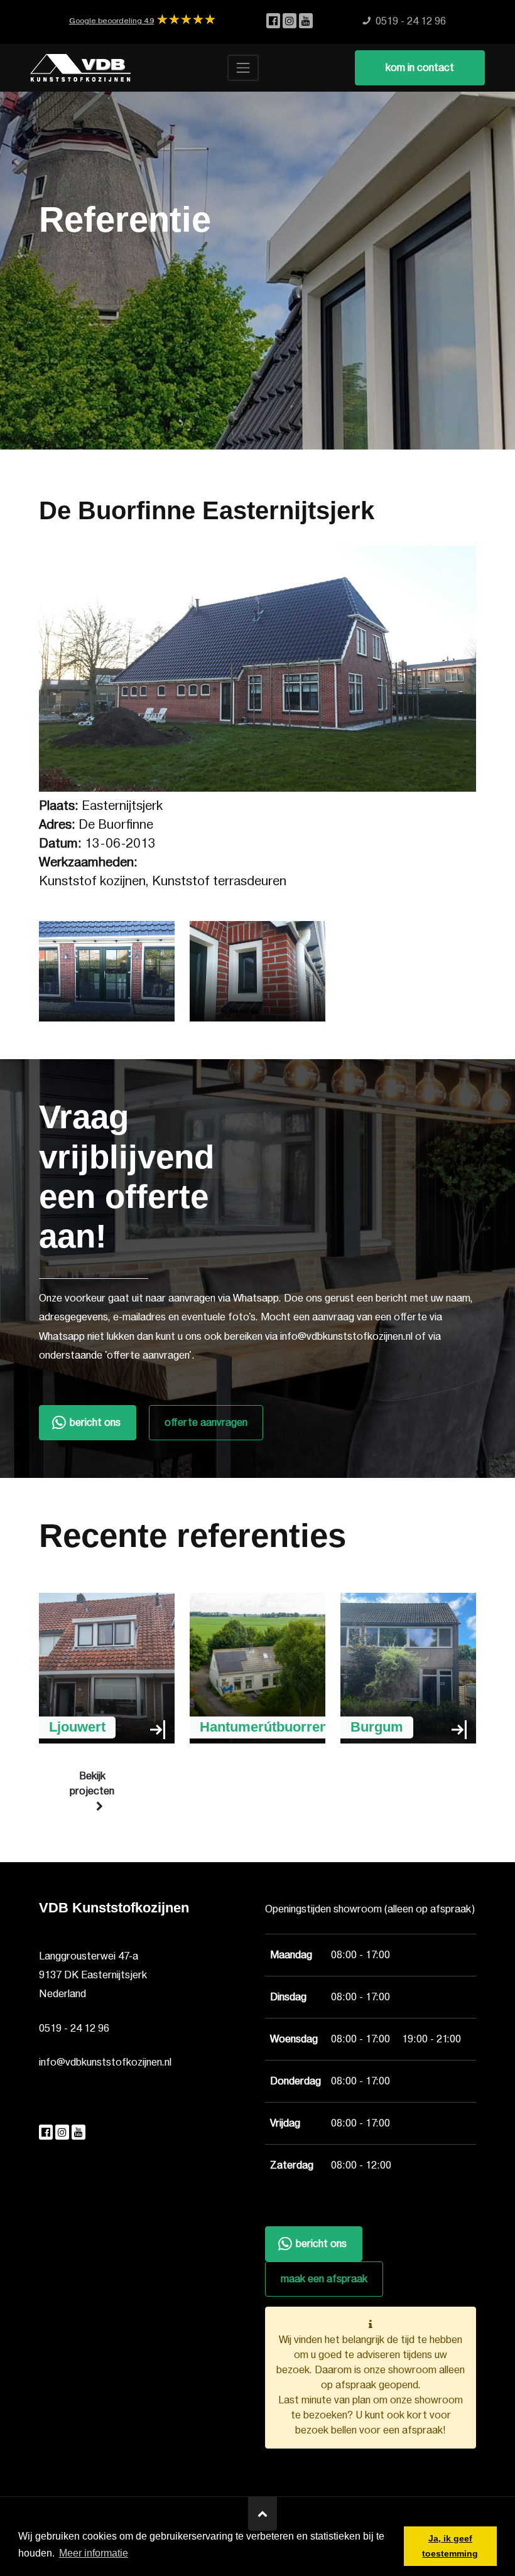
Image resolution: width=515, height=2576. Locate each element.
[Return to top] (263, 2514)
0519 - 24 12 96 (74, 2029)
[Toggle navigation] (243, 68)
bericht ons (95, 1423)
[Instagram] (291, 21)
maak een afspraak (324, 2279)
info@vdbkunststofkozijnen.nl (105, 2062)
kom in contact (420, 68)
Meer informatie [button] (94, 2553)
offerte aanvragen (206, 1423)
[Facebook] (274, 21)
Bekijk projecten (92, 1784)
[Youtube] (306, 21)
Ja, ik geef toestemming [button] (450, 2546)
